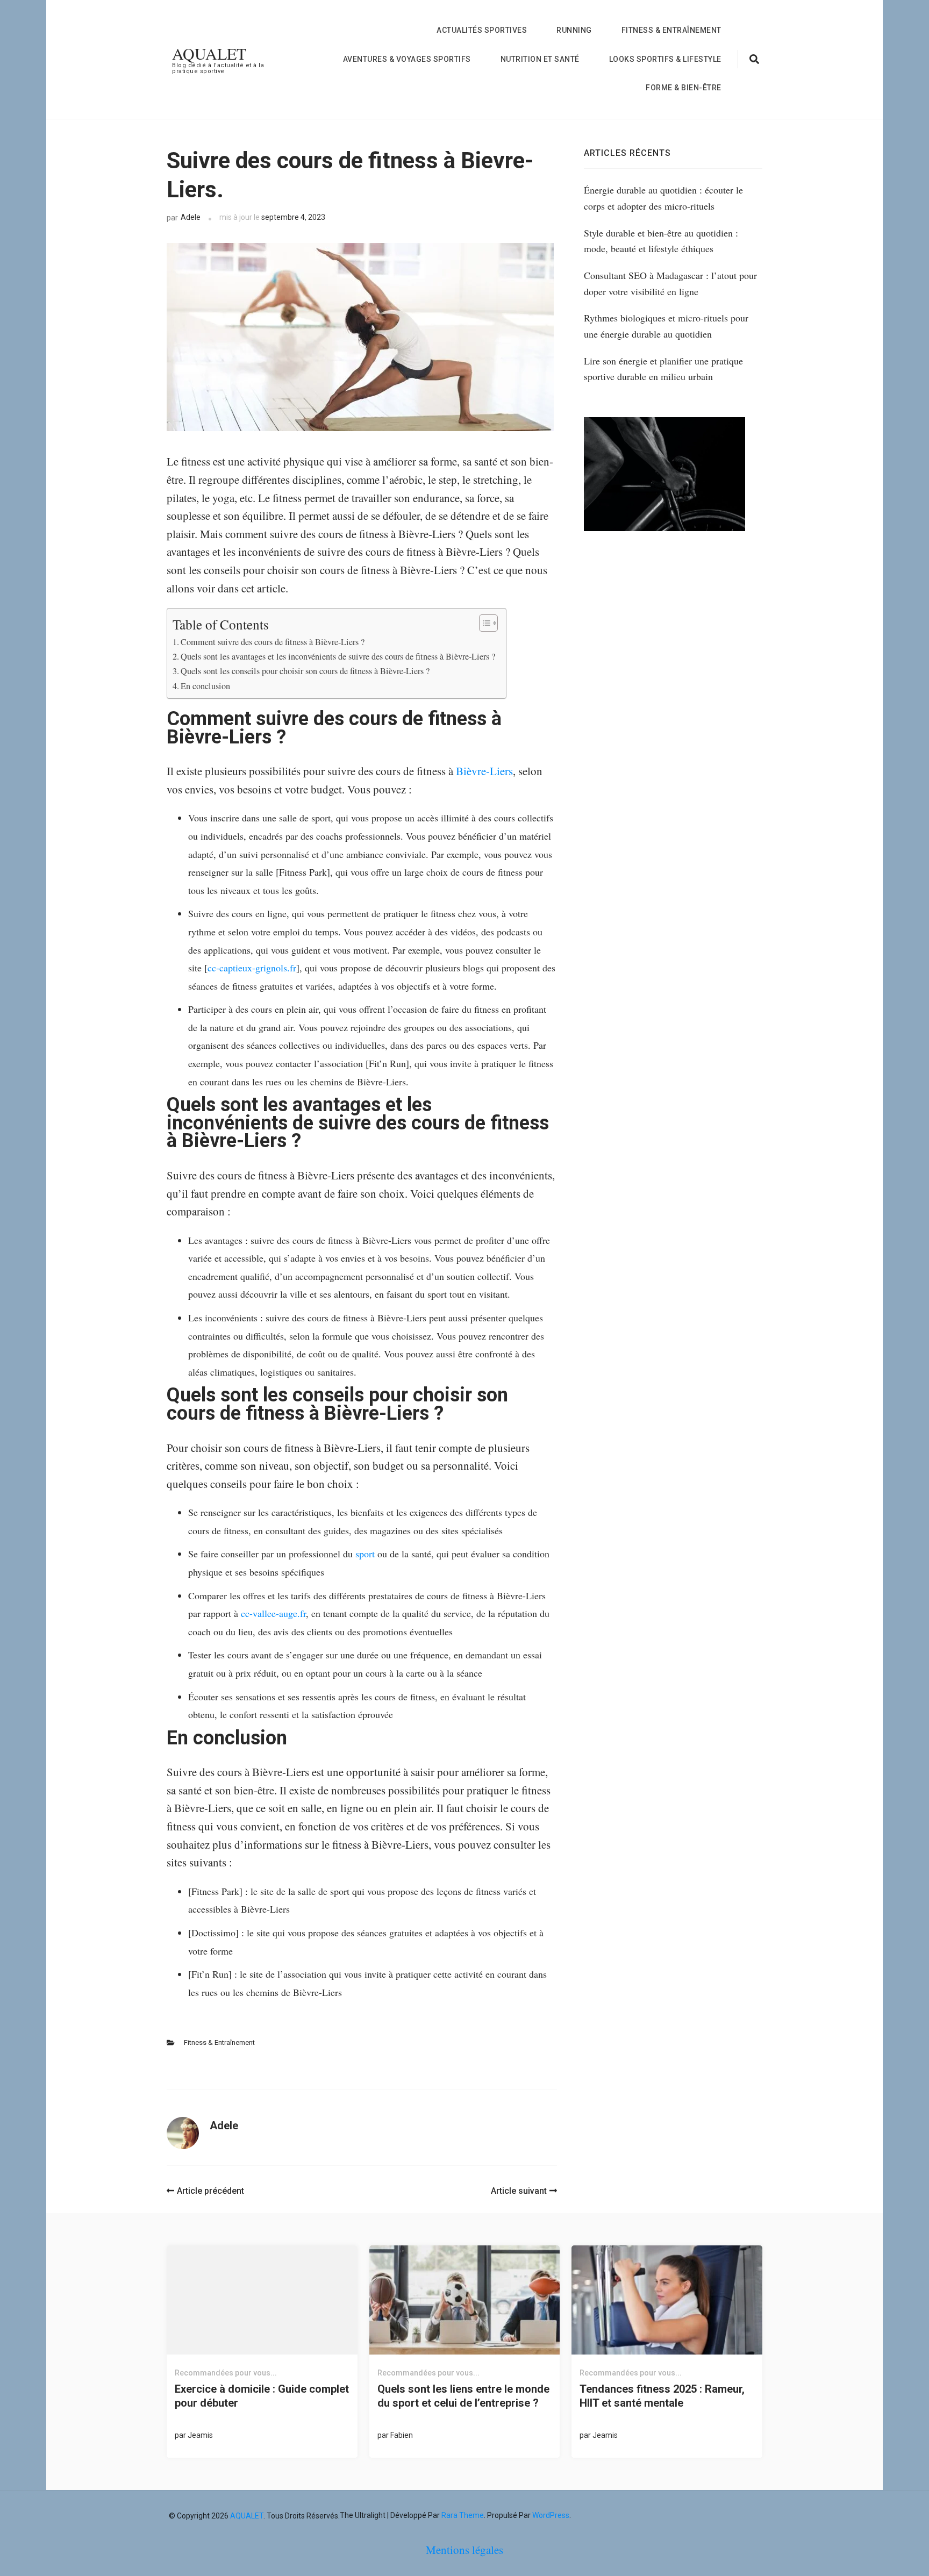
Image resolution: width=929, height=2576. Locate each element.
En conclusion (205, 686)
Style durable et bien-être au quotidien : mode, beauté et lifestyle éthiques (661, 241)
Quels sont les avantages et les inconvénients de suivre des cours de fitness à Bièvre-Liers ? (338, 656)
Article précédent (210, 2191)
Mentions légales (464, 2550)
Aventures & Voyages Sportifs (407, 59)
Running (574, 30)
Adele (191, 217)
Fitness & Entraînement (671, 30)
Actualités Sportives (482, 30)
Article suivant (519, 2191)
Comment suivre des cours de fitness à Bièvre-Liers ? (273, 642)
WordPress (551, 2515)
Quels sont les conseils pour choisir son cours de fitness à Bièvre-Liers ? (305, 671)
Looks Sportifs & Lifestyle (665, 59)
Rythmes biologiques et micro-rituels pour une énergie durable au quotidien (666, 326)
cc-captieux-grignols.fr (252, 968)
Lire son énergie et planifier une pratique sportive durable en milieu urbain (663, 369)
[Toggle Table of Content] (483, 623)
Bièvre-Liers (484, 771)
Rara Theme (463, 2515)
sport (365, 1554)
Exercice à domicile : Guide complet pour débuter (262, 2396)
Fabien (402, 2435)
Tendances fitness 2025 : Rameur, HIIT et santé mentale (662, 2396)
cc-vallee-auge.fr (273, 1613)
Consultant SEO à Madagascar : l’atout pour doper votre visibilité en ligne (670, 283)
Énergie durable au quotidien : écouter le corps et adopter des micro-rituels (663, 198)
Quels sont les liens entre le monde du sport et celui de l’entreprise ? (463, 2396)
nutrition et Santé (540, 59)
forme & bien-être (684, 88)
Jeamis (200, 2435)
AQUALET (209, 53)
